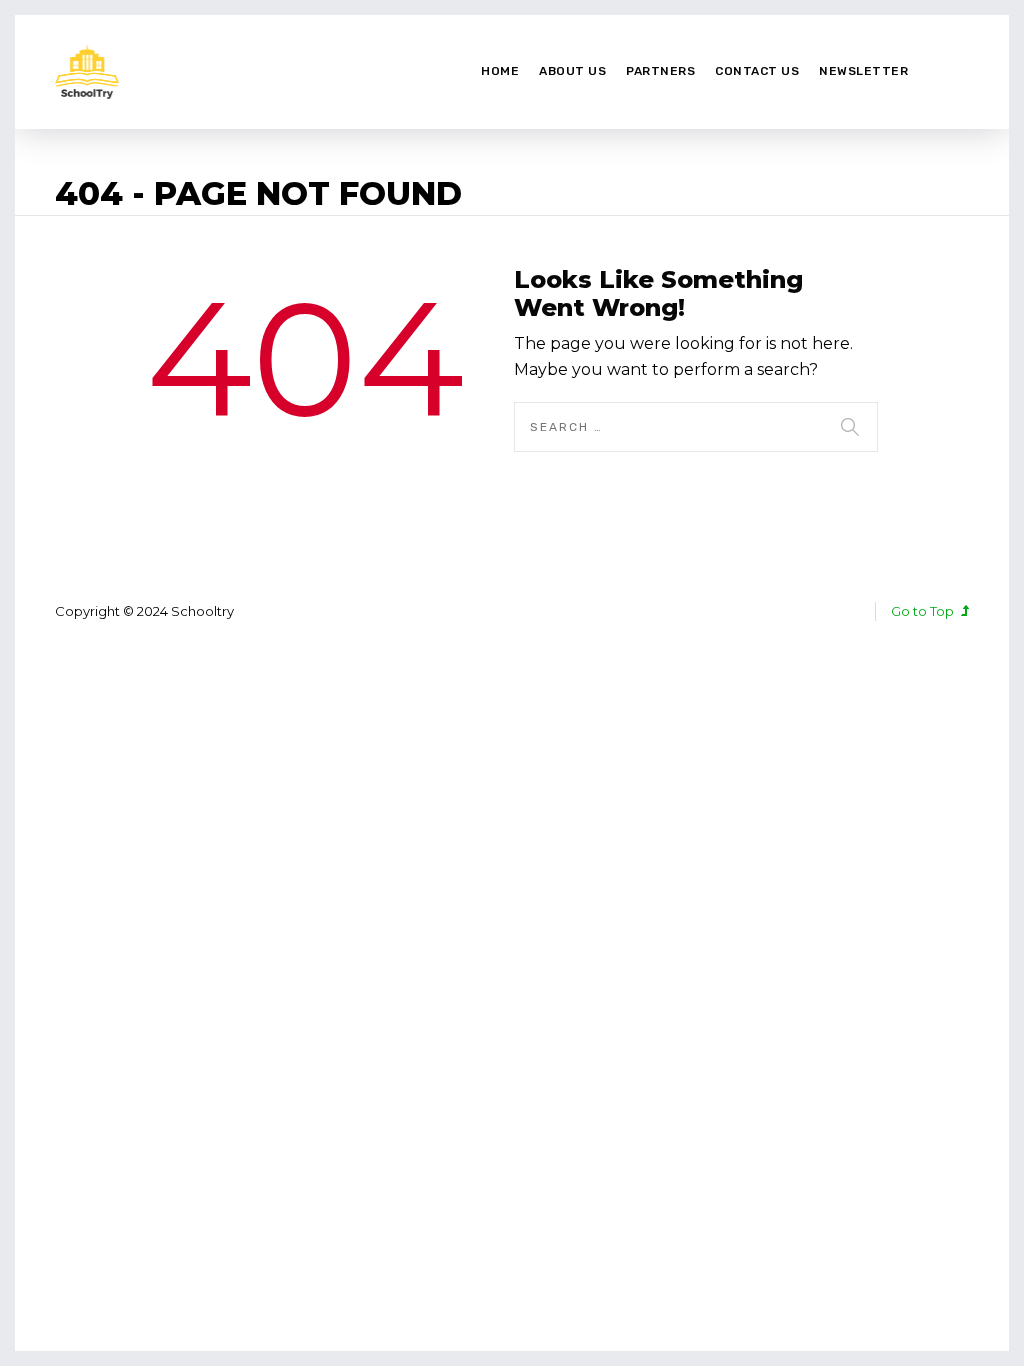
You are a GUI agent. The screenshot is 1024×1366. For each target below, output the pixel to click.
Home (500, 71)
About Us (572, 71)
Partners (660, 71)
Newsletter (863, 71)
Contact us (757, 71)
